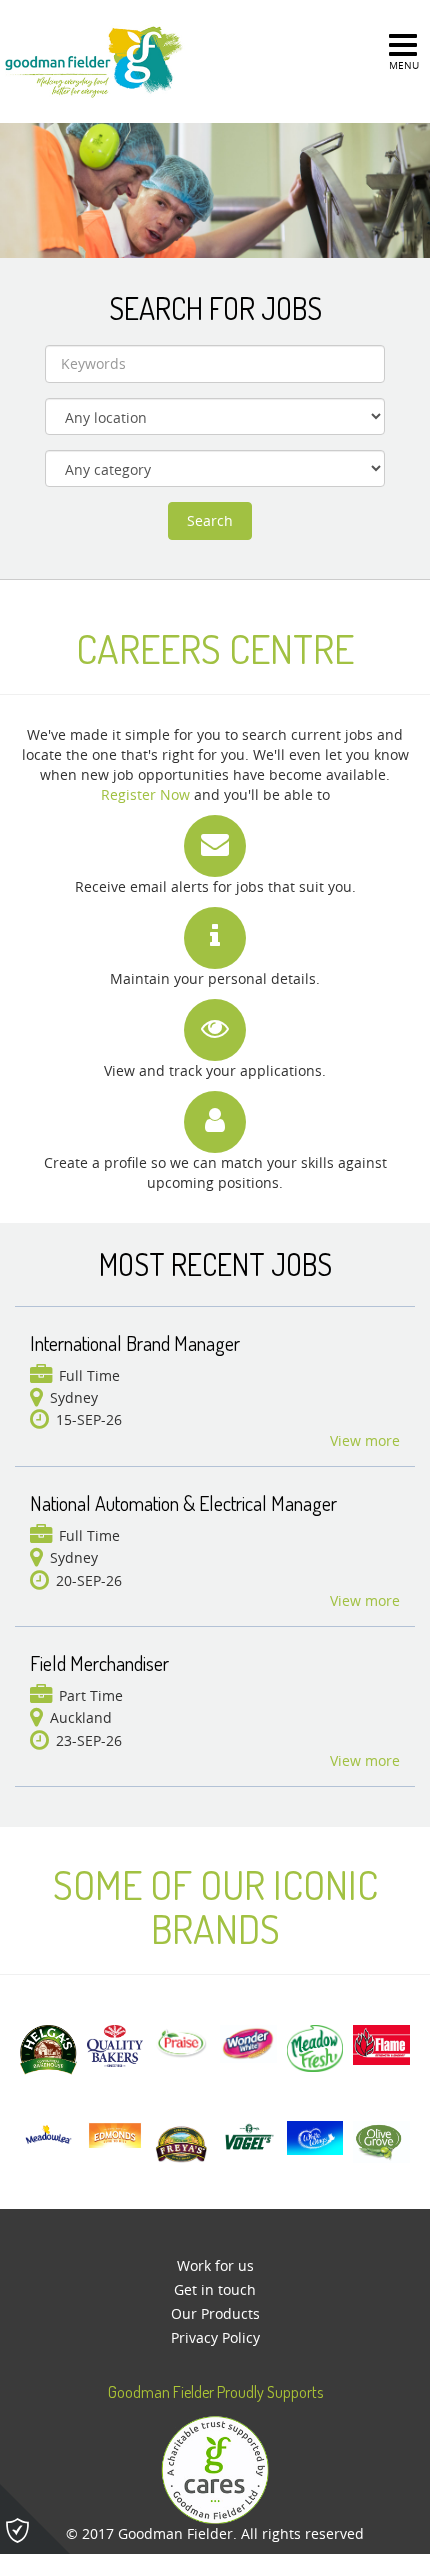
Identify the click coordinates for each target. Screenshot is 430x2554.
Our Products (215, 2313)
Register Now (145, 794)
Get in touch (215, 2289)
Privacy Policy (215, 2337)
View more (365, 1440)
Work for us (215, 2265)
